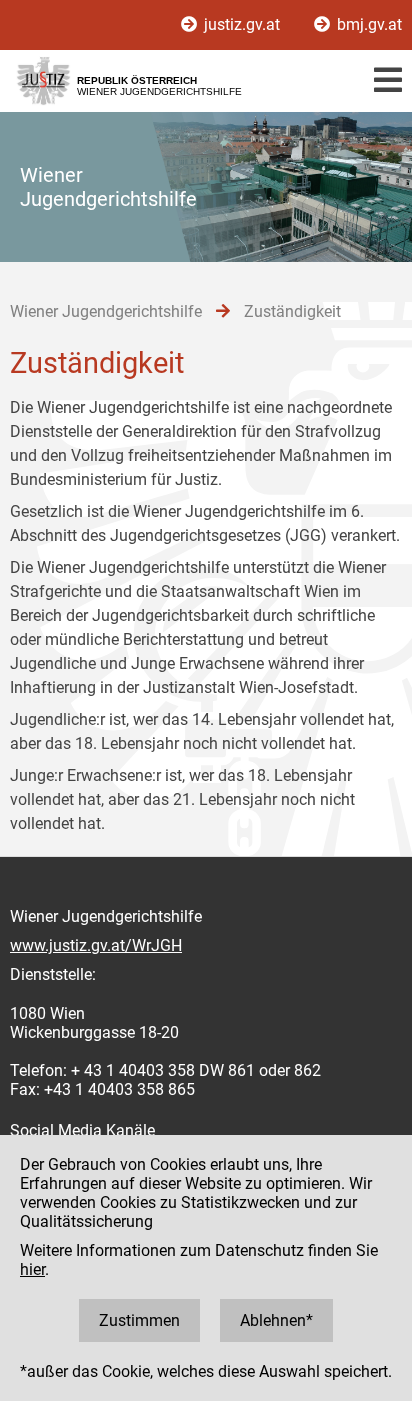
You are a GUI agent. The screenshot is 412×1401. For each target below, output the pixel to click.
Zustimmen (139, 1320)
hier (32, 1269)
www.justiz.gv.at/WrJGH (96, 945)
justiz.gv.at (242, 24)
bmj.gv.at (367, 24)
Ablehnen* (276, 1320)
